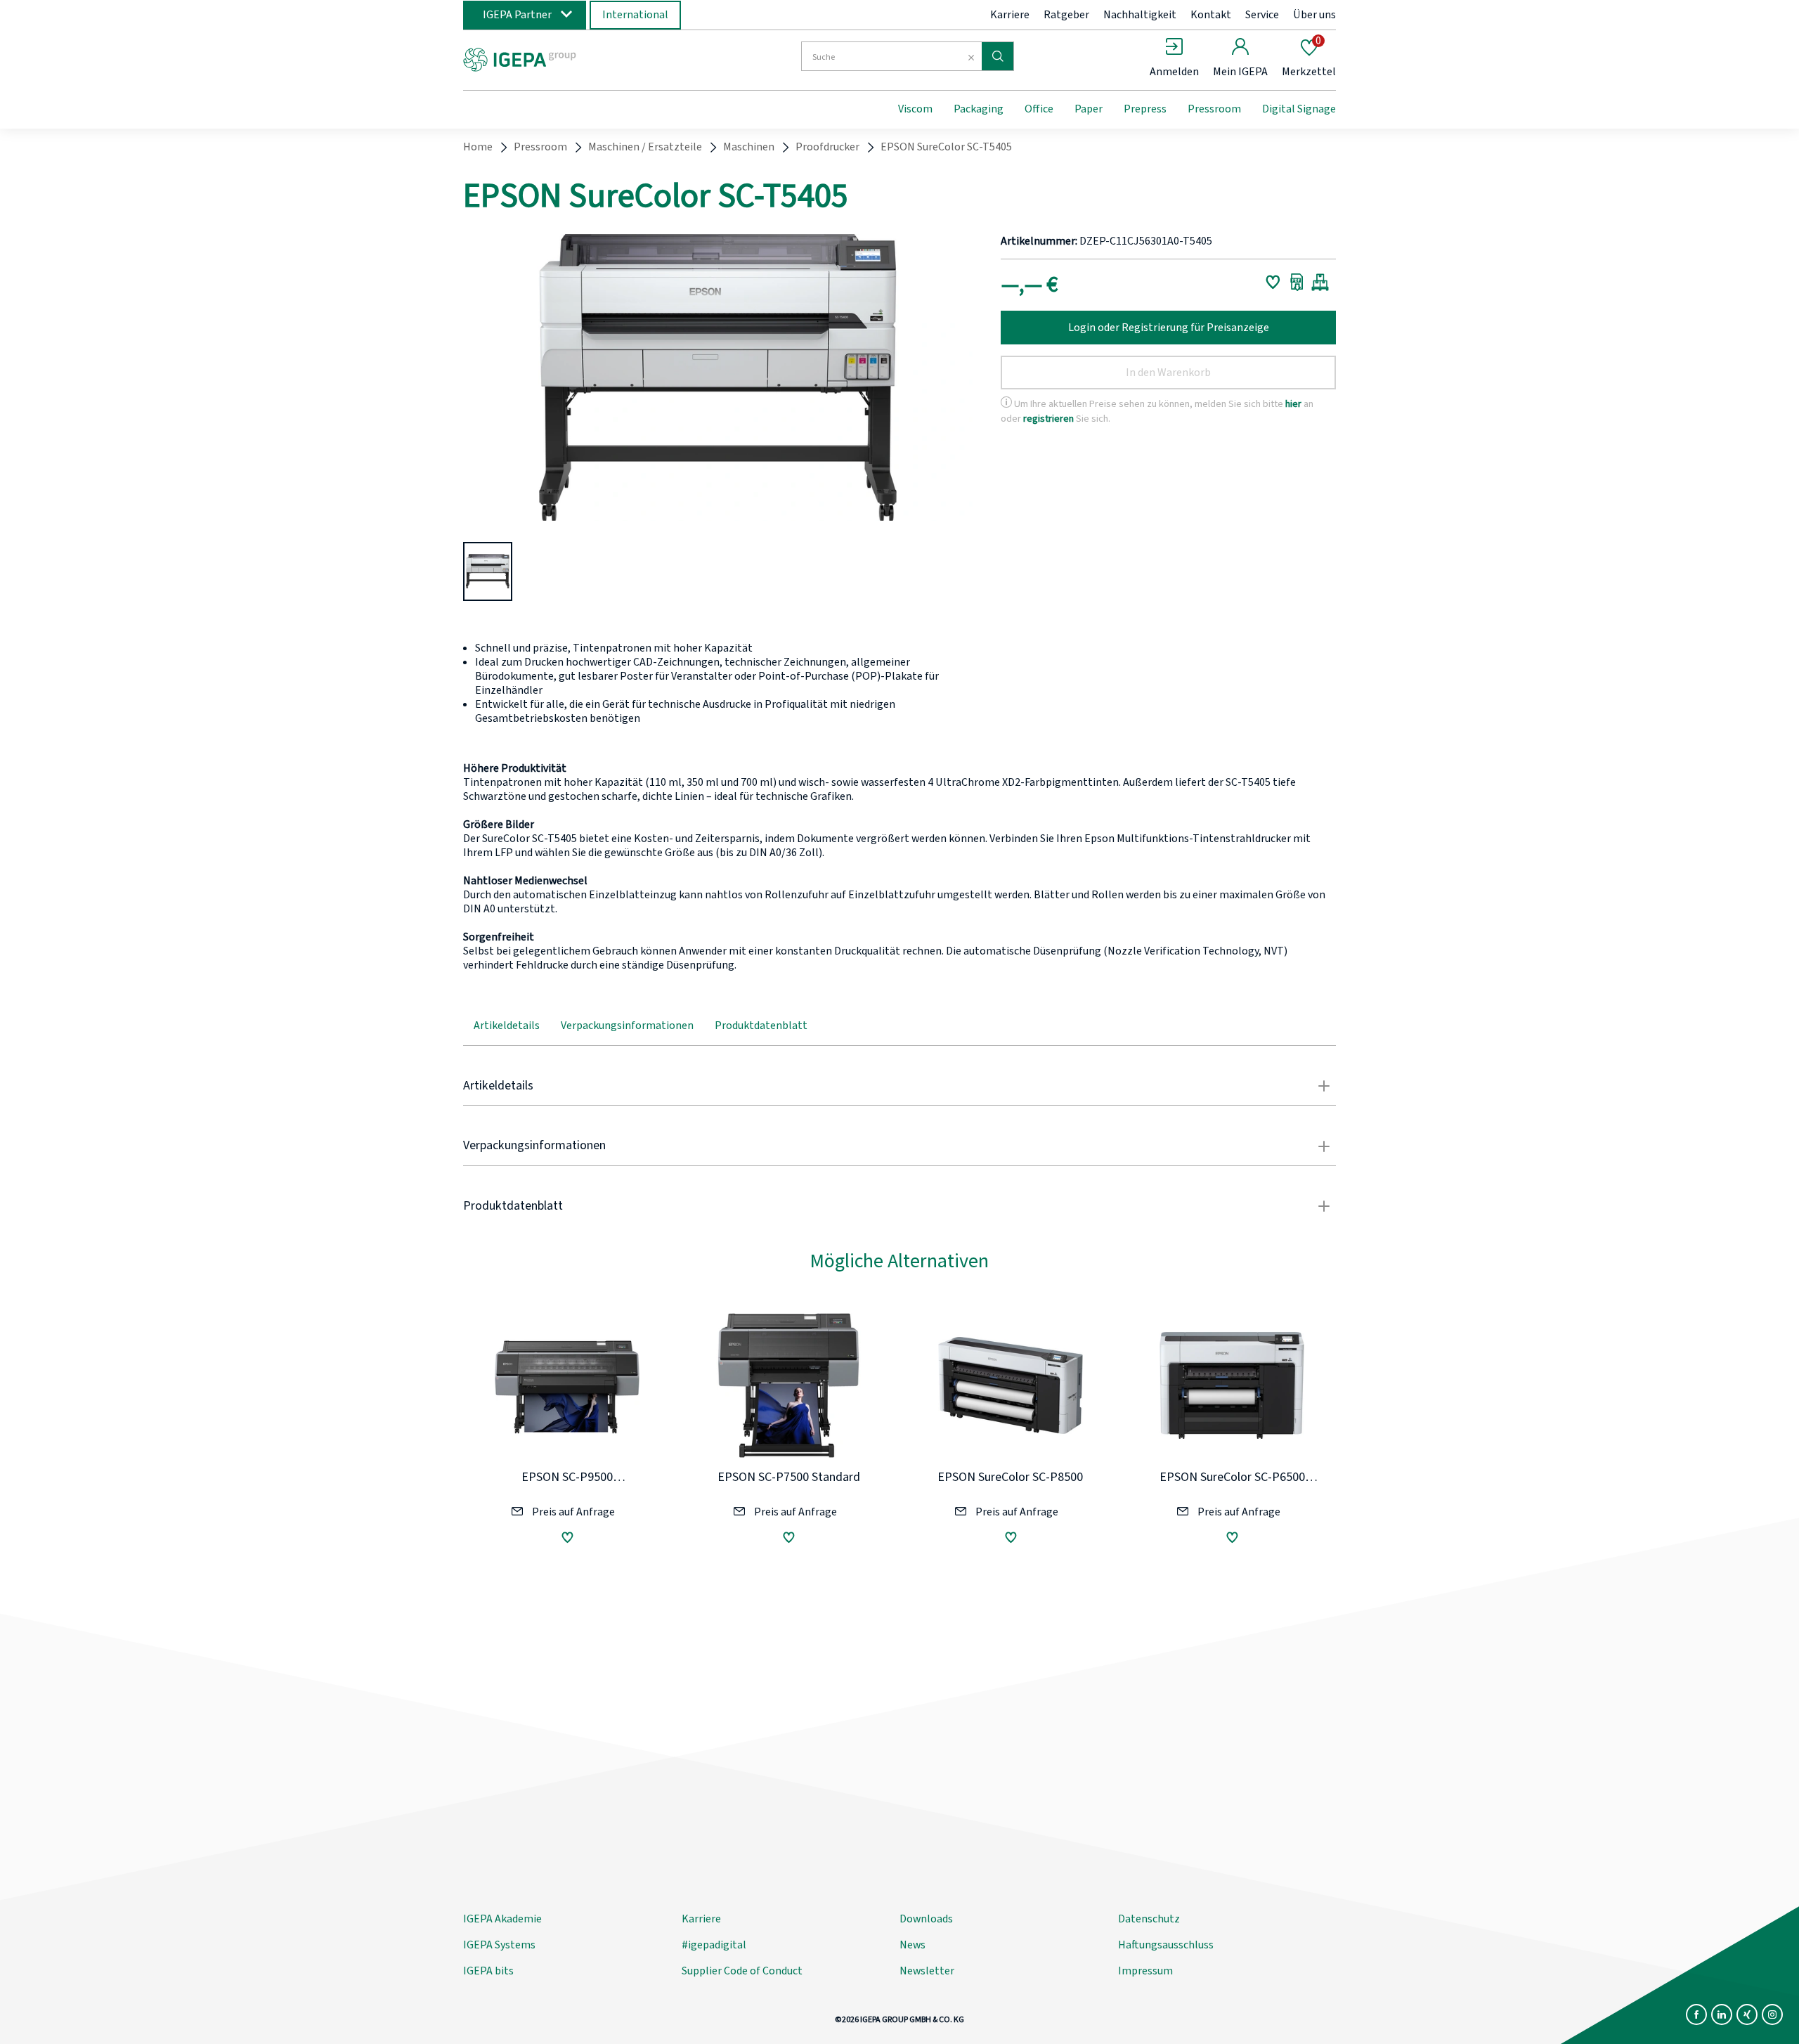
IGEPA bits (488, 1971)
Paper (1089, 109)
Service (1262, 15)
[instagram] (1772, 2014)
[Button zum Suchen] (998, 56)
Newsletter (927, 1971)
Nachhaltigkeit (1140, 15)
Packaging (979, 109)
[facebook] (1696, 2014)
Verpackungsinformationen (627, 1026)
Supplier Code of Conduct (742, 1971)
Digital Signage (1299, 109)
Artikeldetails (507, 1026)
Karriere (1010, 15)
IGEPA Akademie (502, 1919)
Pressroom (1214, 109)
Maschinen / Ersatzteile (645, 147)
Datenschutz (1149, 1919)
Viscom (915, 109)
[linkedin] (1722, 2014)
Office (1039, 109)
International (635, 15)
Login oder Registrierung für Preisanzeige (1169, 328)
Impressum (1145, 1971)
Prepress (1145, 109)
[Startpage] (578, 58)
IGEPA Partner (517, 15)
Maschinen (749, 147)
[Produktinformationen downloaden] (1297, 282)
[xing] (1747, 2014)
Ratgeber (1066, 15)
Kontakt (1211, 15)
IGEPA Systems (499, 1945)
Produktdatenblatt (761, 1026)
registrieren (1048, 419)
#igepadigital (714, 1945)
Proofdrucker (827, 147)
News (913, 1945)
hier (1293, 404)
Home (478, 147)
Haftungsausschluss (1166, 1945)
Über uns (1314, 15)
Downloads (926, 1919)
